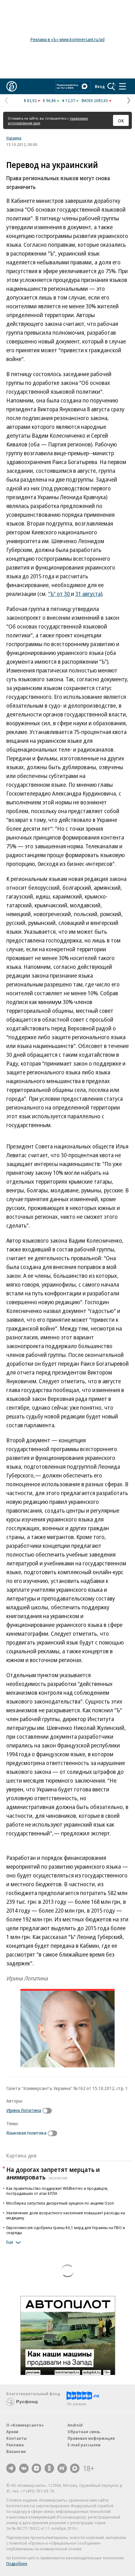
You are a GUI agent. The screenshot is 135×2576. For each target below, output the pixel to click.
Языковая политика (26, 2133)
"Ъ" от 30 (59, 594)
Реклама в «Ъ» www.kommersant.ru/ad (67, 39)
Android (75, 2425)
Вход (100, 86)
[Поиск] (111, 86)
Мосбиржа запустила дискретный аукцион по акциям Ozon (60, 2203)
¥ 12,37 (69, 100)
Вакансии (16, 2451)
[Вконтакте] (24, 2468)
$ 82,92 (30, 100)
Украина (14, 138)
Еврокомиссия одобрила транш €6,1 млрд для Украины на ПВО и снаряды (66, 2230)
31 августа (88, 594)
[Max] (75, 2468)
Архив (12, 2432)
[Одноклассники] (49, 2468)
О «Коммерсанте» (25, 2425)
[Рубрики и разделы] (122, 86)
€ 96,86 (49, 100)
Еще (10, 2242)
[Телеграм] (11, 2468)
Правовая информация (91, 2438)
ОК (121, 121)
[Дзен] (36, 2468)
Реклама (15, 2445)
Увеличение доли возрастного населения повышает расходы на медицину (66, 2215)
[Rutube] (62, 2468)
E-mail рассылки (84, 2445)
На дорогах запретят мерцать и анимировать (53, 2173)
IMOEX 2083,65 (95, 100)
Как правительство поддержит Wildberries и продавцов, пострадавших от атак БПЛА (57, 2191)
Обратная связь (84, 2432)
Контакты (16, 2438)
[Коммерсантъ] (12, 86)
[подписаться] (49, 2111)
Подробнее (17, 2563)
